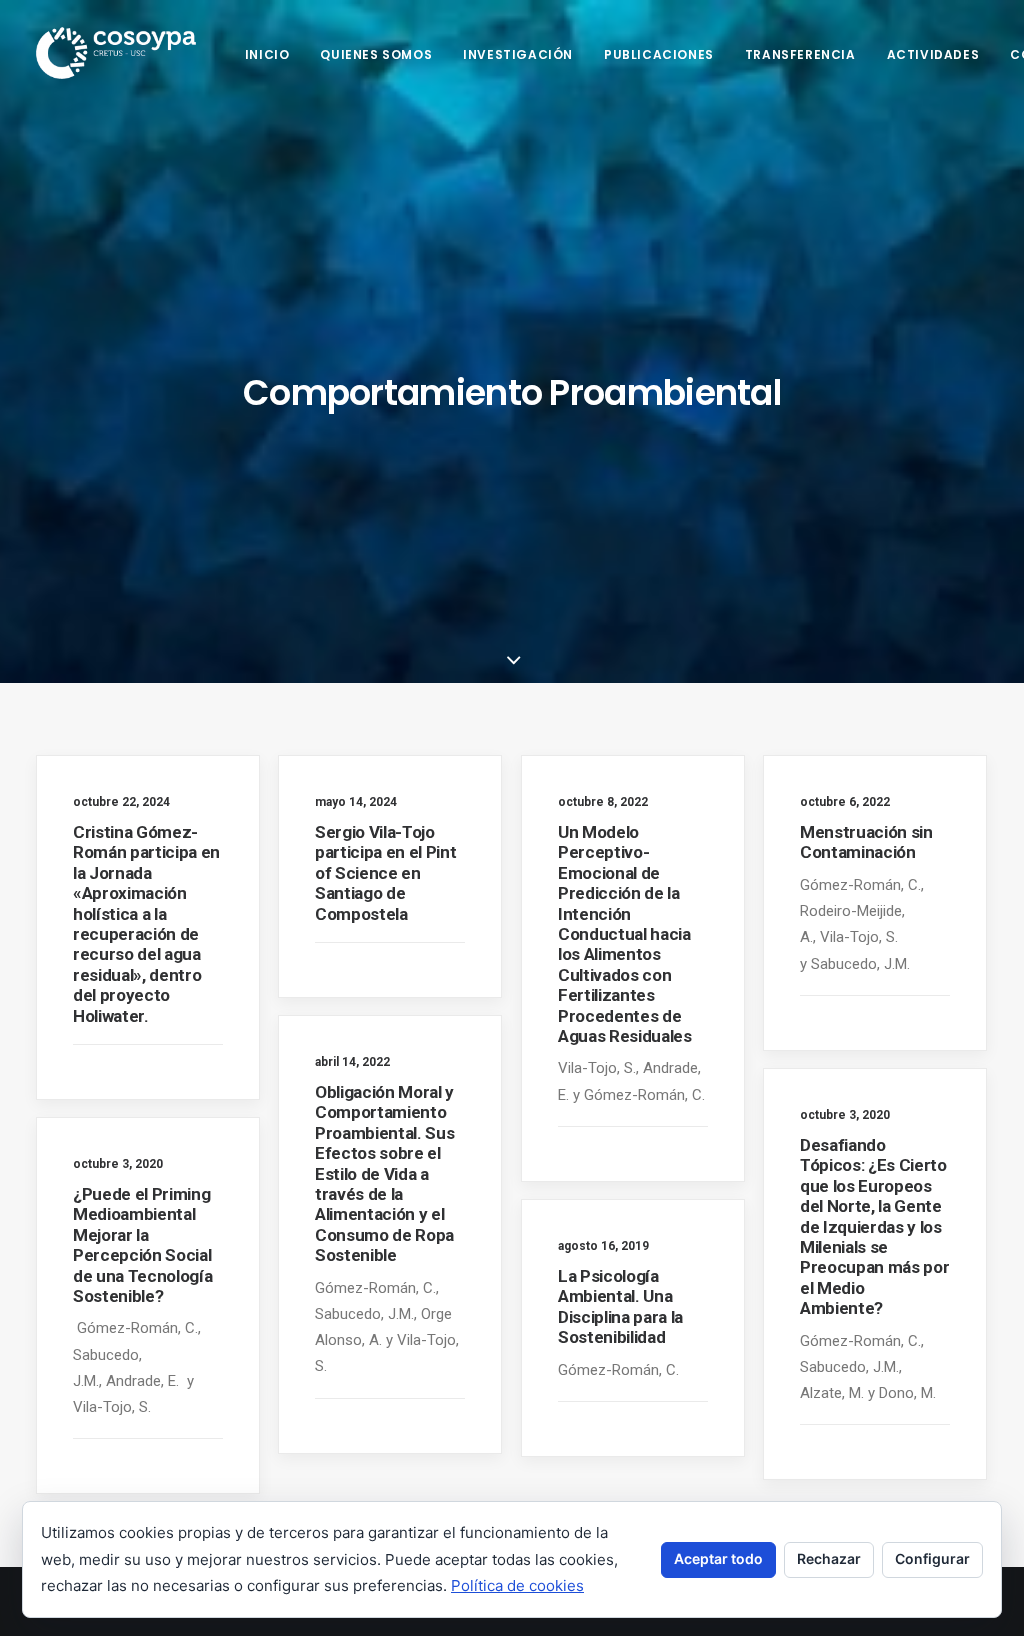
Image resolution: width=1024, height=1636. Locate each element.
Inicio (267, 54)
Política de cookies (517, 1585)
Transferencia (800, 54)
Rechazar (829, 1558)
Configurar (932, 1558)
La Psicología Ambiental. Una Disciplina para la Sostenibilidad (620, 1306)
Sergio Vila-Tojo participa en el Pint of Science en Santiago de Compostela (385, 873)
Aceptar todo (718, 1558)
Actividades (933, 54)
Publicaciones (659, 54)
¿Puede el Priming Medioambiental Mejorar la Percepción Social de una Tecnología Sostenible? (142, 1245)
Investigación (518, 54)
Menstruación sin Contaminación (866, 842)
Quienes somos (376, 54)
